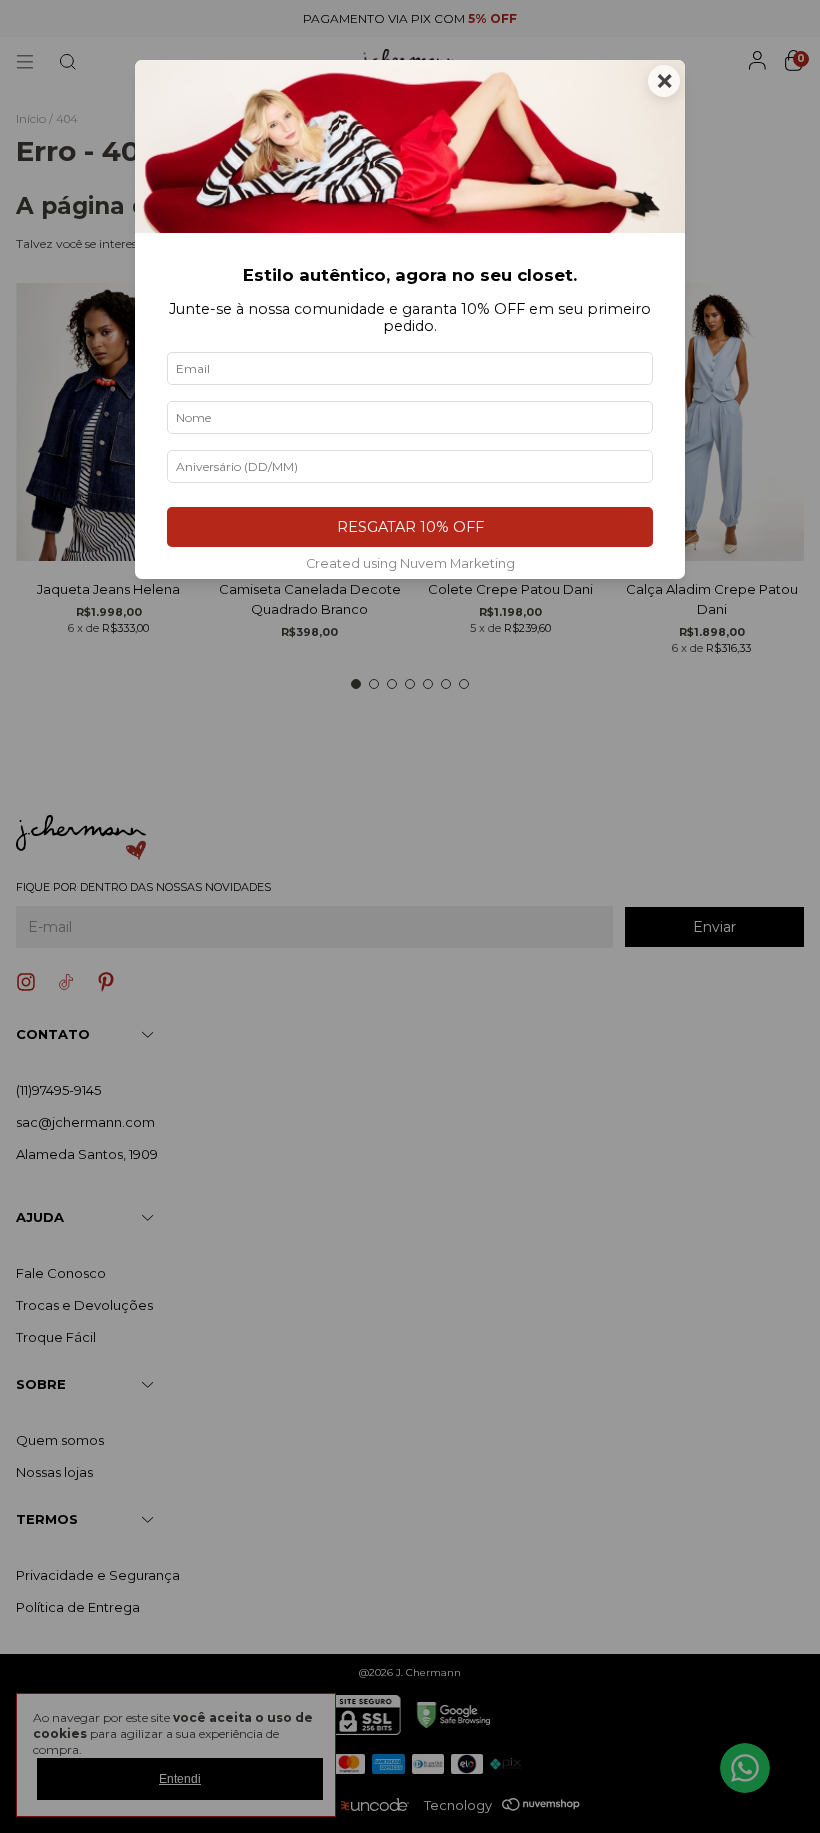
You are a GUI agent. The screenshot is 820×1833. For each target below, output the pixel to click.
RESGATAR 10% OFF (410, 527)
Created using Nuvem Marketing (410, 563)
